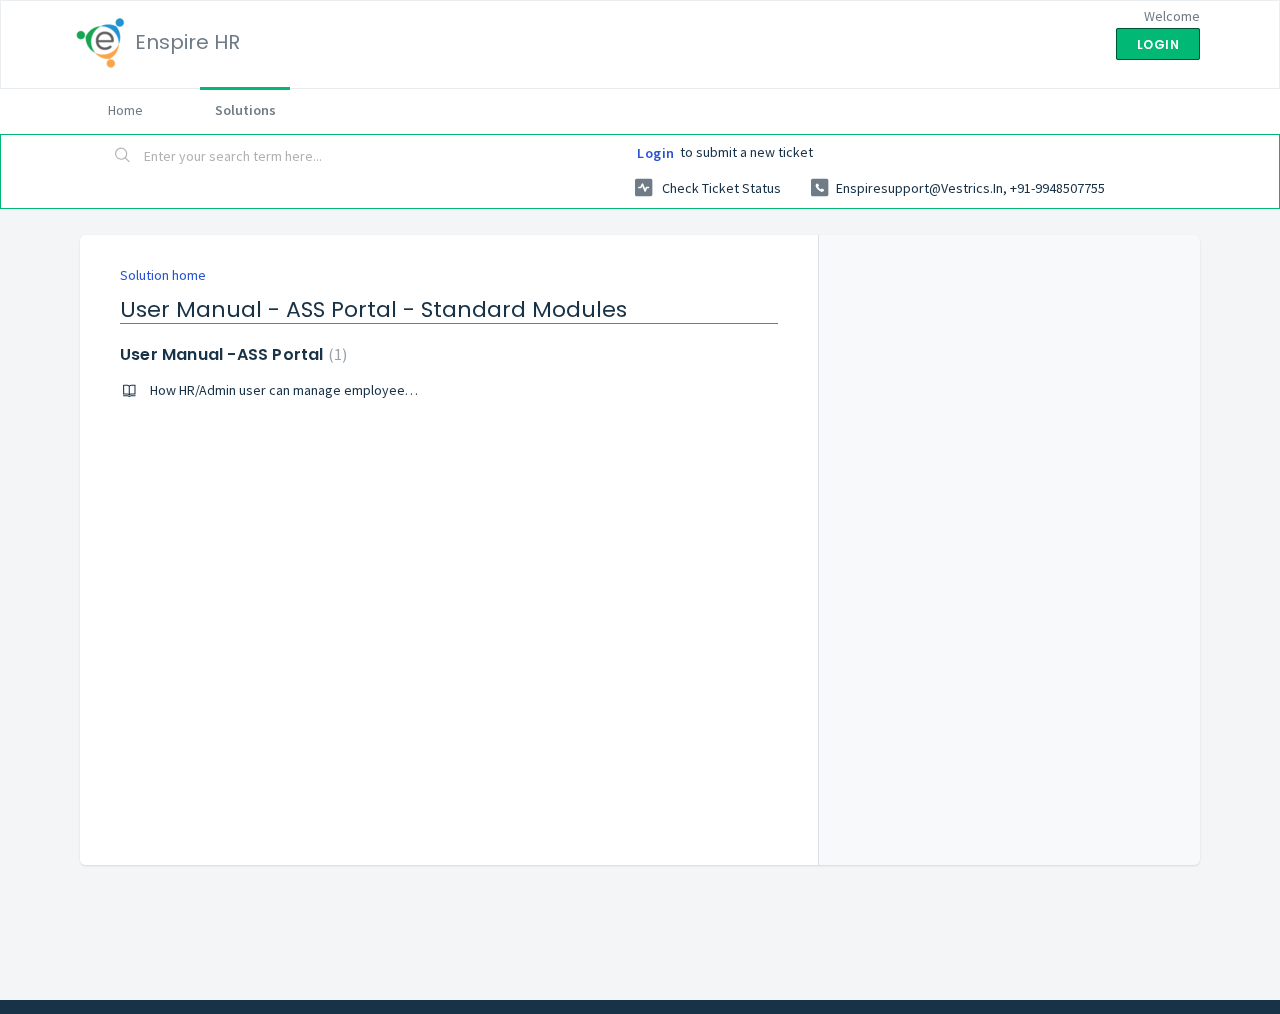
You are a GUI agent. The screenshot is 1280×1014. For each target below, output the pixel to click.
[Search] (123, 157)
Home (125, 110)
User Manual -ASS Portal (231, 354)
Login (656, 153)
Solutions (245, 110)
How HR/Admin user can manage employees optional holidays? (336, 390)
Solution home (163, 275)
